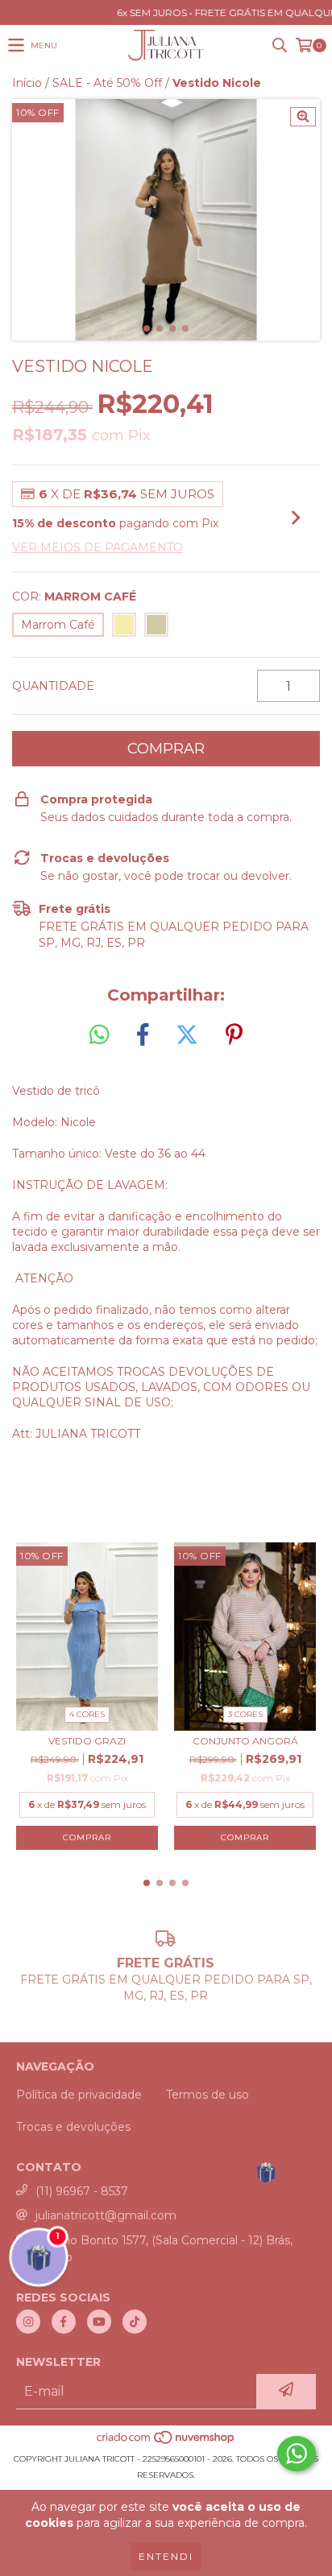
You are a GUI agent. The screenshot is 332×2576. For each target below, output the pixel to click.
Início (27, 83)
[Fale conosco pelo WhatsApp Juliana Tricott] (297, 2454)
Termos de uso (207, 2095)
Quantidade (53, 686)
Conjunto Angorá (245, 1741)
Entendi (166, 2556)
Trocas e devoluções (73, 2127)
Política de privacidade (79, 2095)
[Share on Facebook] (143, 1035)
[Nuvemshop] (166, 2443)
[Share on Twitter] (187, 1035)
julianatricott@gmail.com (106, 2215)
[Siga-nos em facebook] (64, 2322)
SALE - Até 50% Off (107, 83)
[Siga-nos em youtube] (99, 2322)
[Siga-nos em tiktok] (135, 2322)
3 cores (245, 1714)
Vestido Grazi (87, 1741)
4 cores (87, 1714)
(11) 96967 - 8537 (82, 2191)
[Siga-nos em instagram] (28, 2322)
